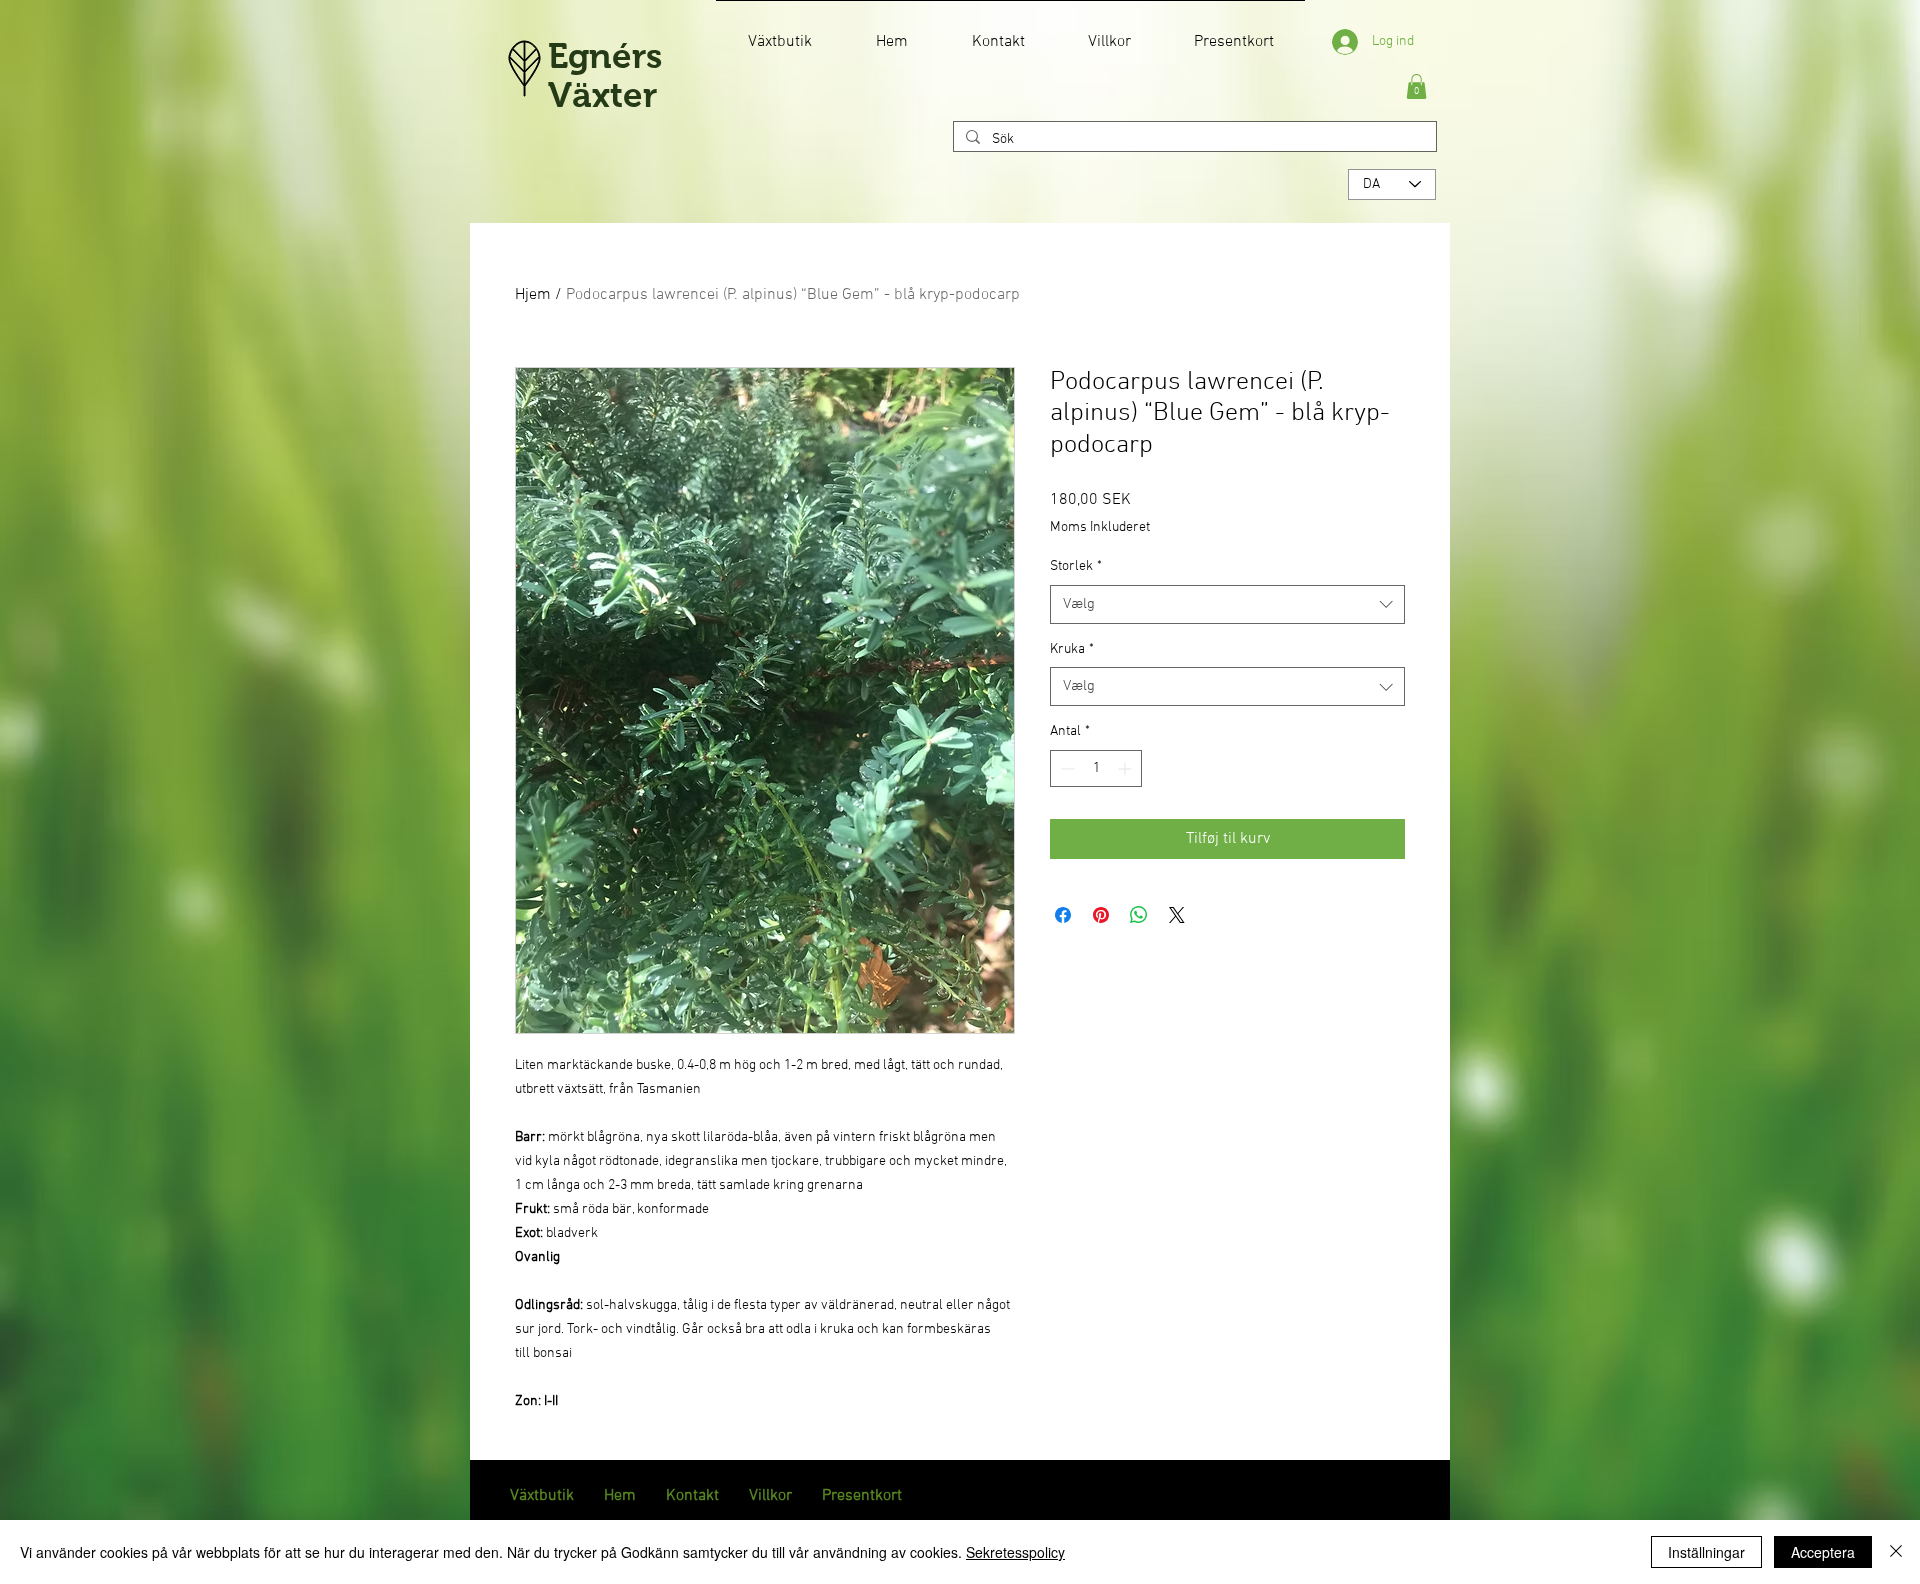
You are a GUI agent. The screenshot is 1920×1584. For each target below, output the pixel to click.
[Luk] (1896, 1552)
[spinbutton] (1096, 768)
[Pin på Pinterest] (1101, 915)
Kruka (1072, 649)
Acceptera (1823, 1552)
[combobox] (1227, 604)
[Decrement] (1065, 768)
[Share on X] (1177, 915)
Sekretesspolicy (1015, 1552)
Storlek (1076, 566)
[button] (1416, 86)
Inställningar (1706, 1552)
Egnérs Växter (605, 75)
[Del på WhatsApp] (1139, 915)
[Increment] (1126, 768)
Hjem (533, 295)
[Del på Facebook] (1063, 915)
